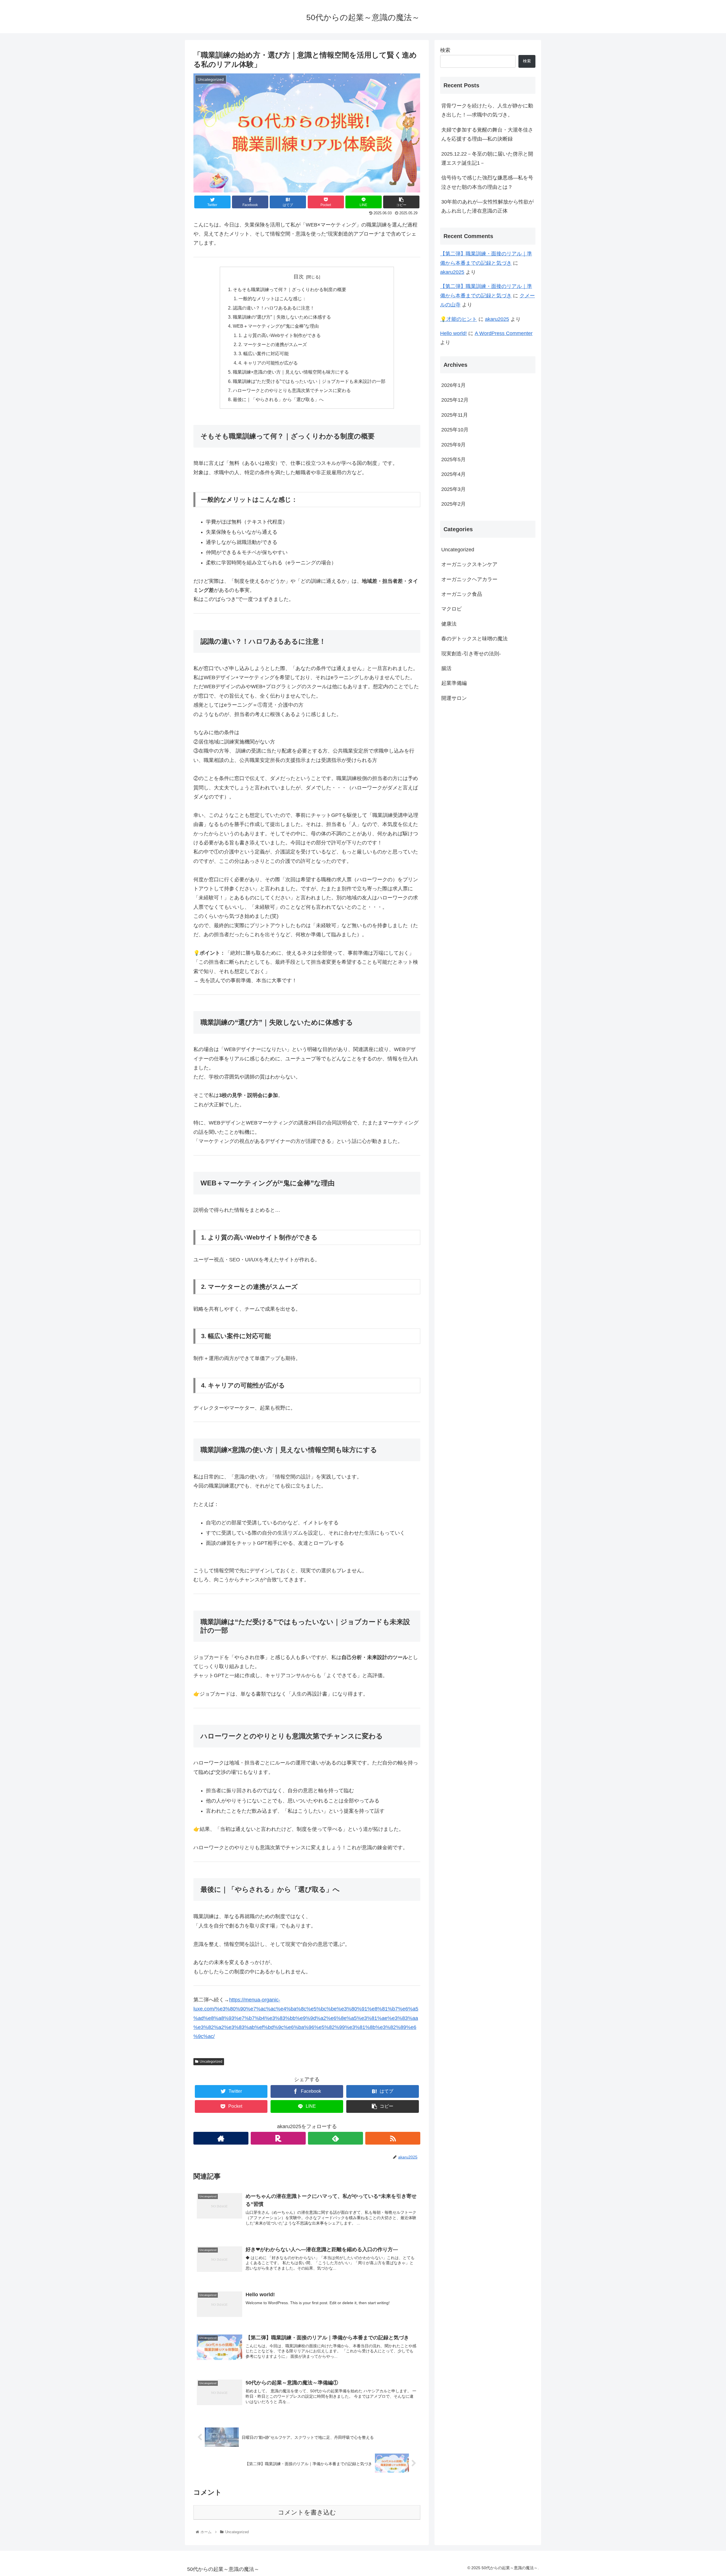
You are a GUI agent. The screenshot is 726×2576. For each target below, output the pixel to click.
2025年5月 (453, 459)
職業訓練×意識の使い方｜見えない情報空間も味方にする (291, 372)
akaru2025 (452, 272)
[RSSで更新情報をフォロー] (393, 2138)
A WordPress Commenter (504, 333)
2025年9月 (453, 445)
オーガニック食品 (462, 594)
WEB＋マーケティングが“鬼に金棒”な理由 (276, 326)
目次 (299, 277)
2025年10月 (455, 430)
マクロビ (451, 609)
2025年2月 (453, 504)
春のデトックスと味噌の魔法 (474, 639)
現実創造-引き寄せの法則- (471, 654)
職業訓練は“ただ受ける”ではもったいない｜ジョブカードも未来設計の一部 (309, 381)
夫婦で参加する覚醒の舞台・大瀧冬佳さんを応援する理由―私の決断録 (487, 134)
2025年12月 (455, 400)
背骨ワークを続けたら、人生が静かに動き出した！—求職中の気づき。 (487, 110)
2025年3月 (453, 489)
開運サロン (454, 698)
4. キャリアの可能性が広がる (268, 363)
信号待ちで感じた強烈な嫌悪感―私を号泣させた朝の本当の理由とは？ (487, 182)
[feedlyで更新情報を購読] (335, 2138)
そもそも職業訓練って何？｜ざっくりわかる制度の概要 (290, 289)
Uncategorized (211, 2062)
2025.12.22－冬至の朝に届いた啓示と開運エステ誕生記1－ (487, 158)
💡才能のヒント (459, 319)
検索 (445, 50)
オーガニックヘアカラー (469, 579)
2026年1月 (453, 385)
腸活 (446, 668)
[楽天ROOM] (278, 2138)
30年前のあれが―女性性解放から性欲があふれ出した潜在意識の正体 (487, 206)
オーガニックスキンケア (469, 564)
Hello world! (453, 333)
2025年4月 (453, 474)
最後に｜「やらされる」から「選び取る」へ (278, 399)
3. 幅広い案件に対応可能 (264, 353)
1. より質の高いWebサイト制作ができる (280, 335)
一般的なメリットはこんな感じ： (273, 298)
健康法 (449, 624)
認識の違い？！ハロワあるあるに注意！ (274, 308)
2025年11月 (455, 415)
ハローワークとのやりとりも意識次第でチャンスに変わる (292, 390)
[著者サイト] (221, 2138)
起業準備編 (454, 683)
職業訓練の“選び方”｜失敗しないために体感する (282, 317)
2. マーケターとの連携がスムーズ (273, 344)
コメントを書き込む (307, 2512)
